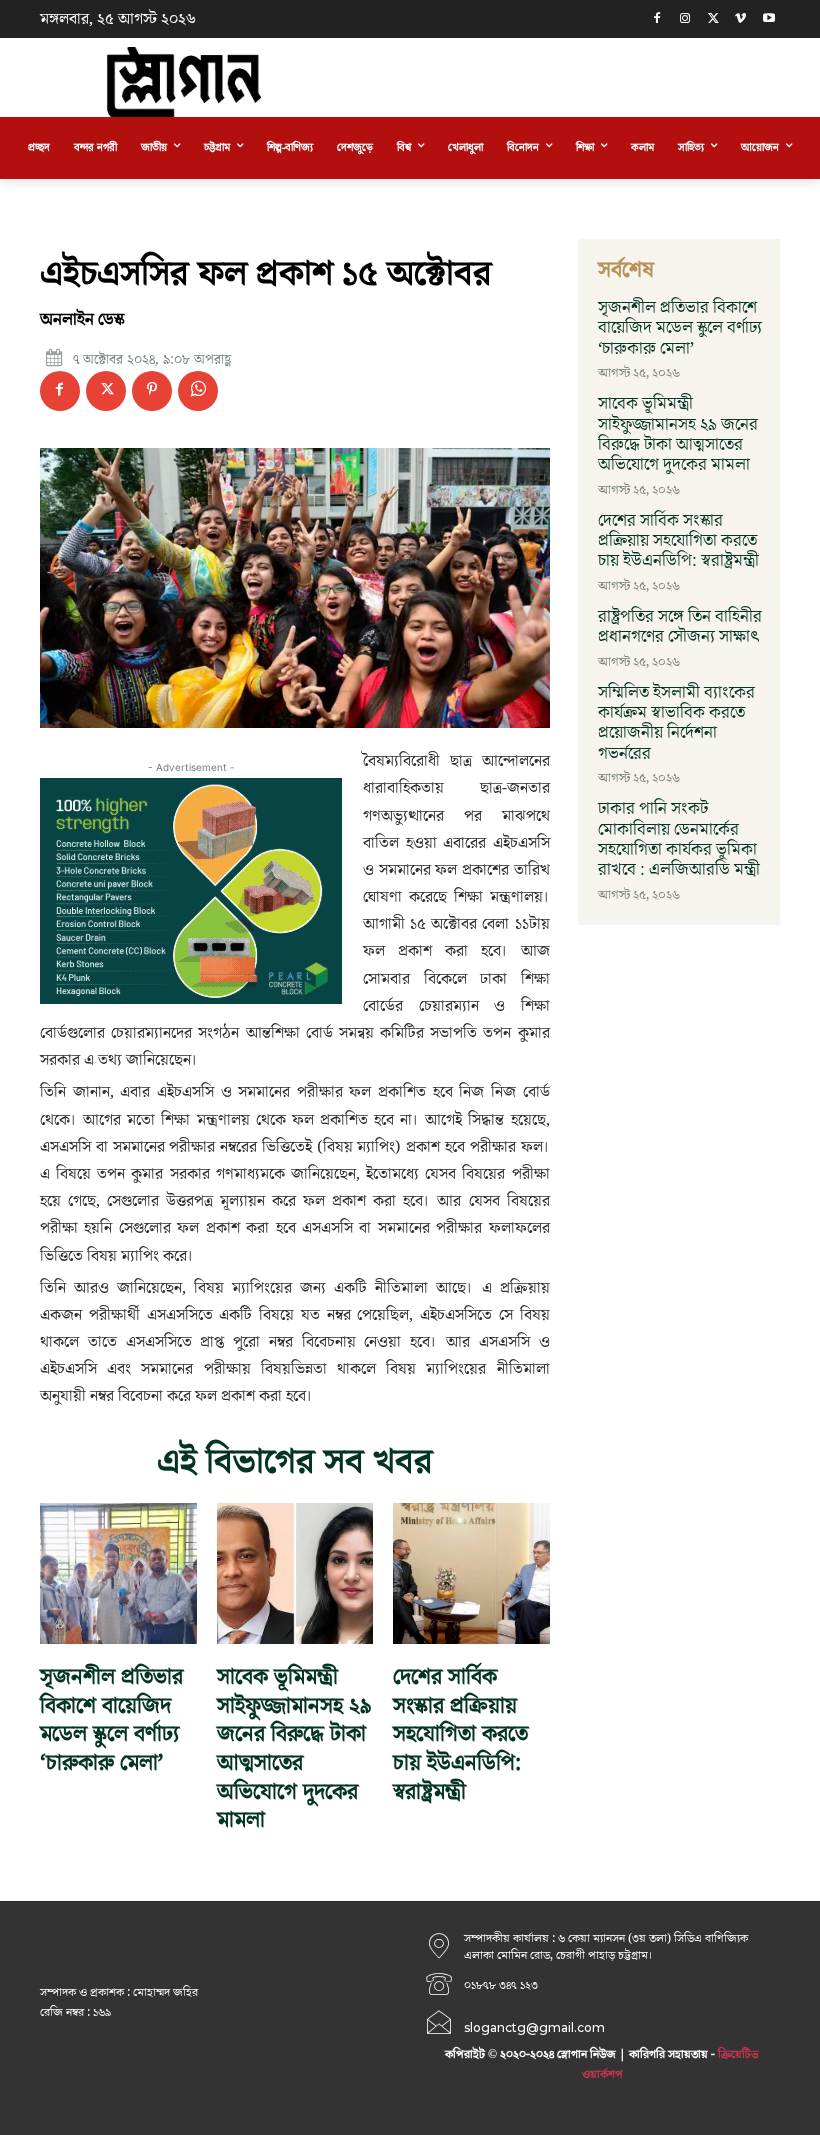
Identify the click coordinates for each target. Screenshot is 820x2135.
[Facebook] (657, 19)
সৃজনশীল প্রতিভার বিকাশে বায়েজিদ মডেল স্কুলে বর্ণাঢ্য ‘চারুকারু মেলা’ (111, 1720)
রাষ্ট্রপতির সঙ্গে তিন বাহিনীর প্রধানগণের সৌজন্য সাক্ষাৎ (680, 627)
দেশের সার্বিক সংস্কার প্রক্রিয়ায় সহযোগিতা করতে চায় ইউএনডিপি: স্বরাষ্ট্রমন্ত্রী (460, 1734)
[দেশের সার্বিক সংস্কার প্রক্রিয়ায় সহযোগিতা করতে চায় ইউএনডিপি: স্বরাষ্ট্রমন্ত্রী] (471, 1573)
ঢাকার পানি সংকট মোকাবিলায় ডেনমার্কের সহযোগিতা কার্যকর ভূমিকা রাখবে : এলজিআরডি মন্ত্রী (679, 839)
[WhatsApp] (198, 391)
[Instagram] (685, 19)
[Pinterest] (152, 391)
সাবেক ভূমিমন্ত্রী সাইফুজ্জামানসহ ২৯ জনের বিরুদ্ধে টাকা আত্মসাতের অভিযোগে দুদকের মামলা (294, 1749)
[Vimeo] (740, 19)
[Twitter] (713, 19)
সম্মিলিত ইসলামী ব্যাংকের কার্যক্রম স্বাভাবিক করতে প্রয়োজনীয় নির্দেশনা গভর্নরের (676, 723)
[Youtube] (768, 19)
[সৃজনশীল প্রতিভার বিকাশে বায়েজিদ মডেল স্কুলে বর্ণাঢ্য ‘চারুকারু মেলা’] (118, 1573)
